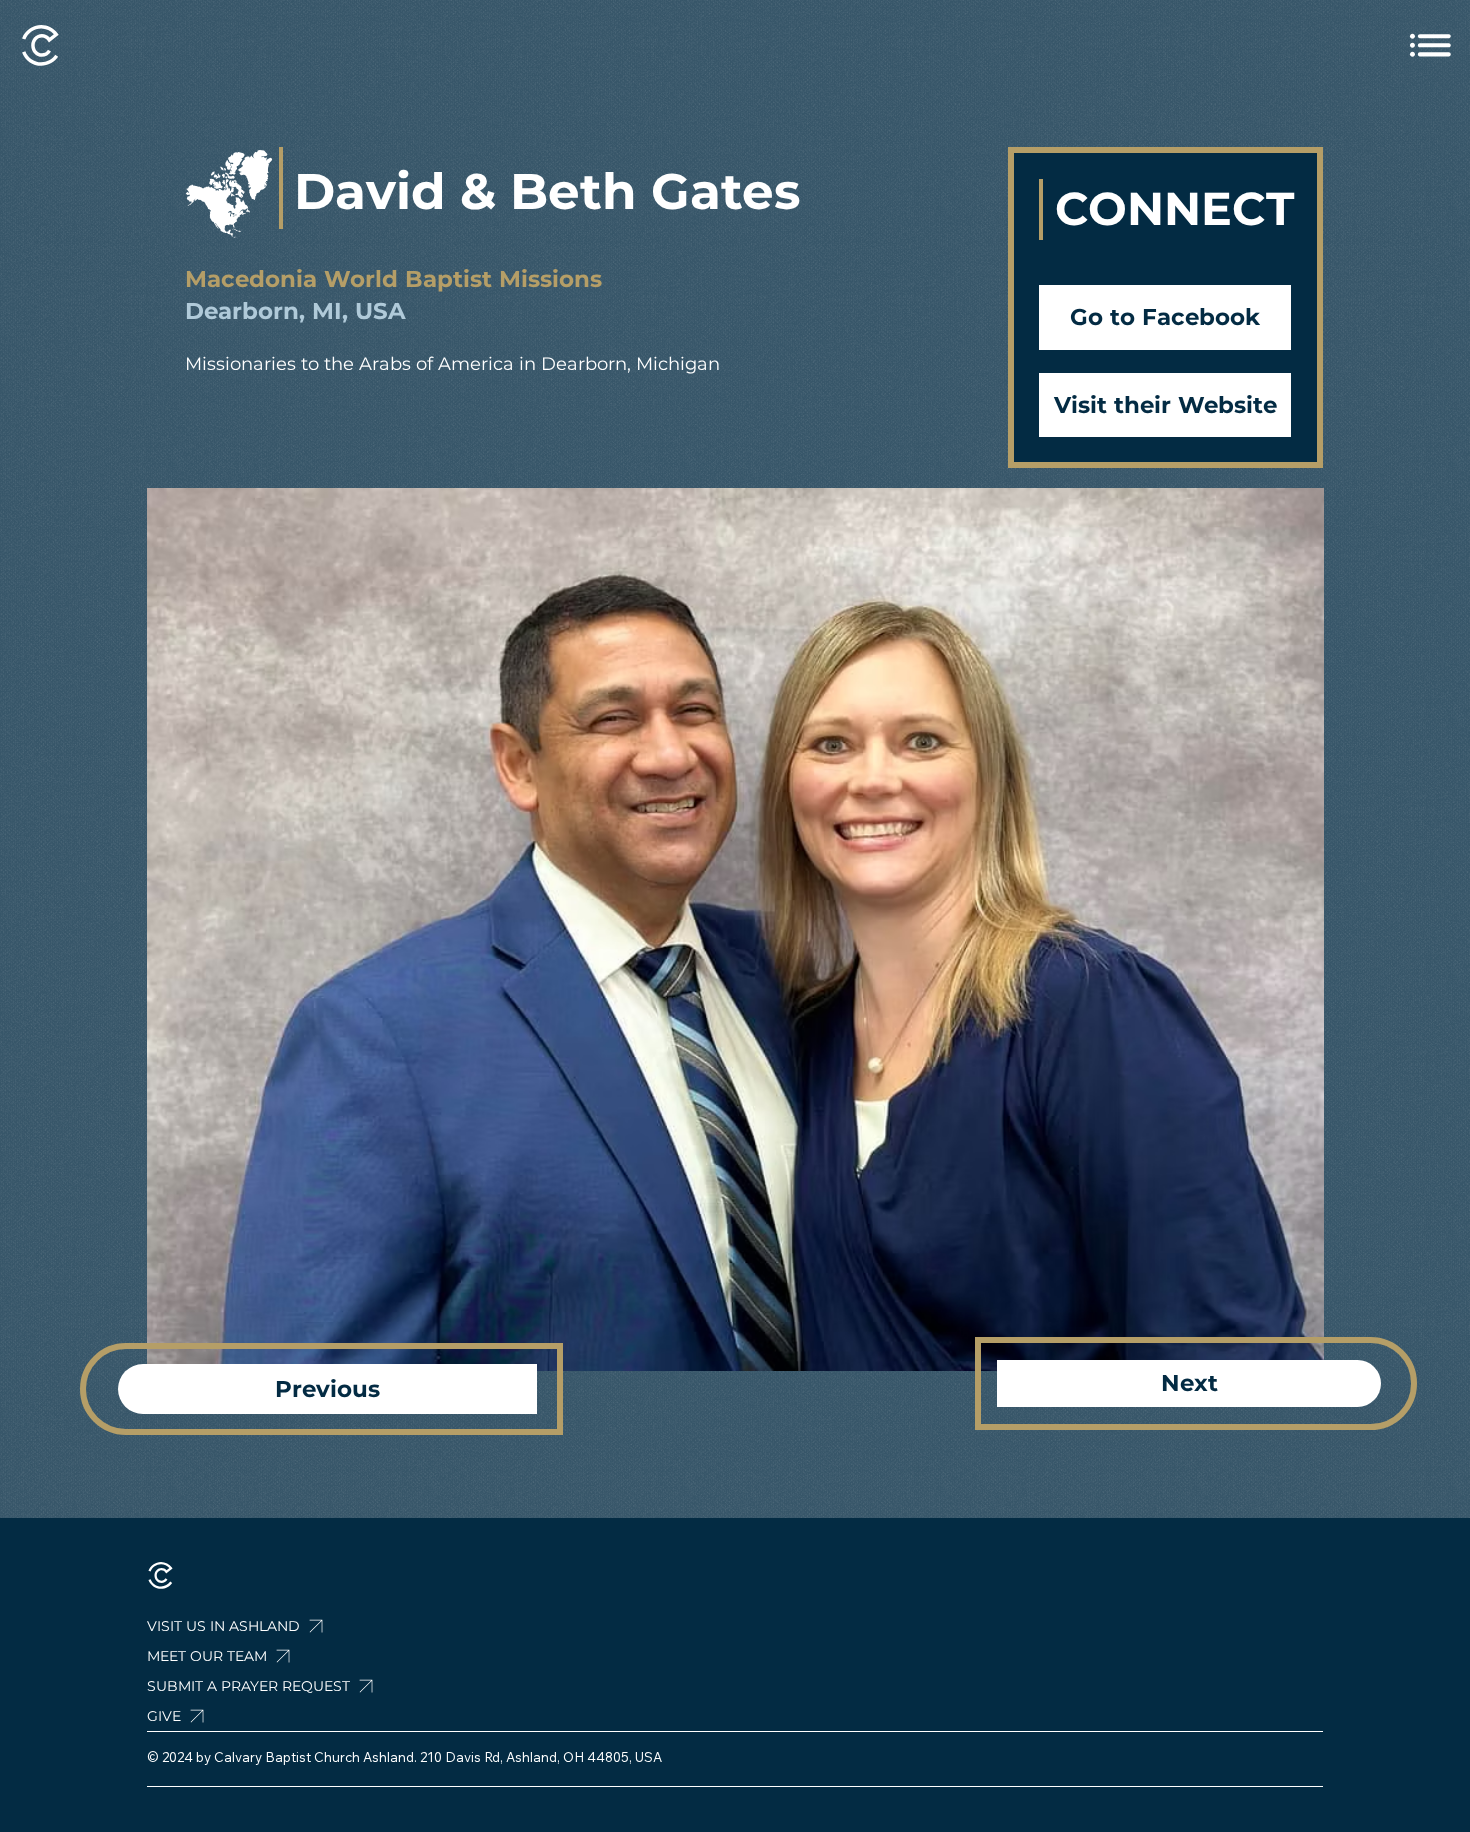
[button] (300, 1686)
